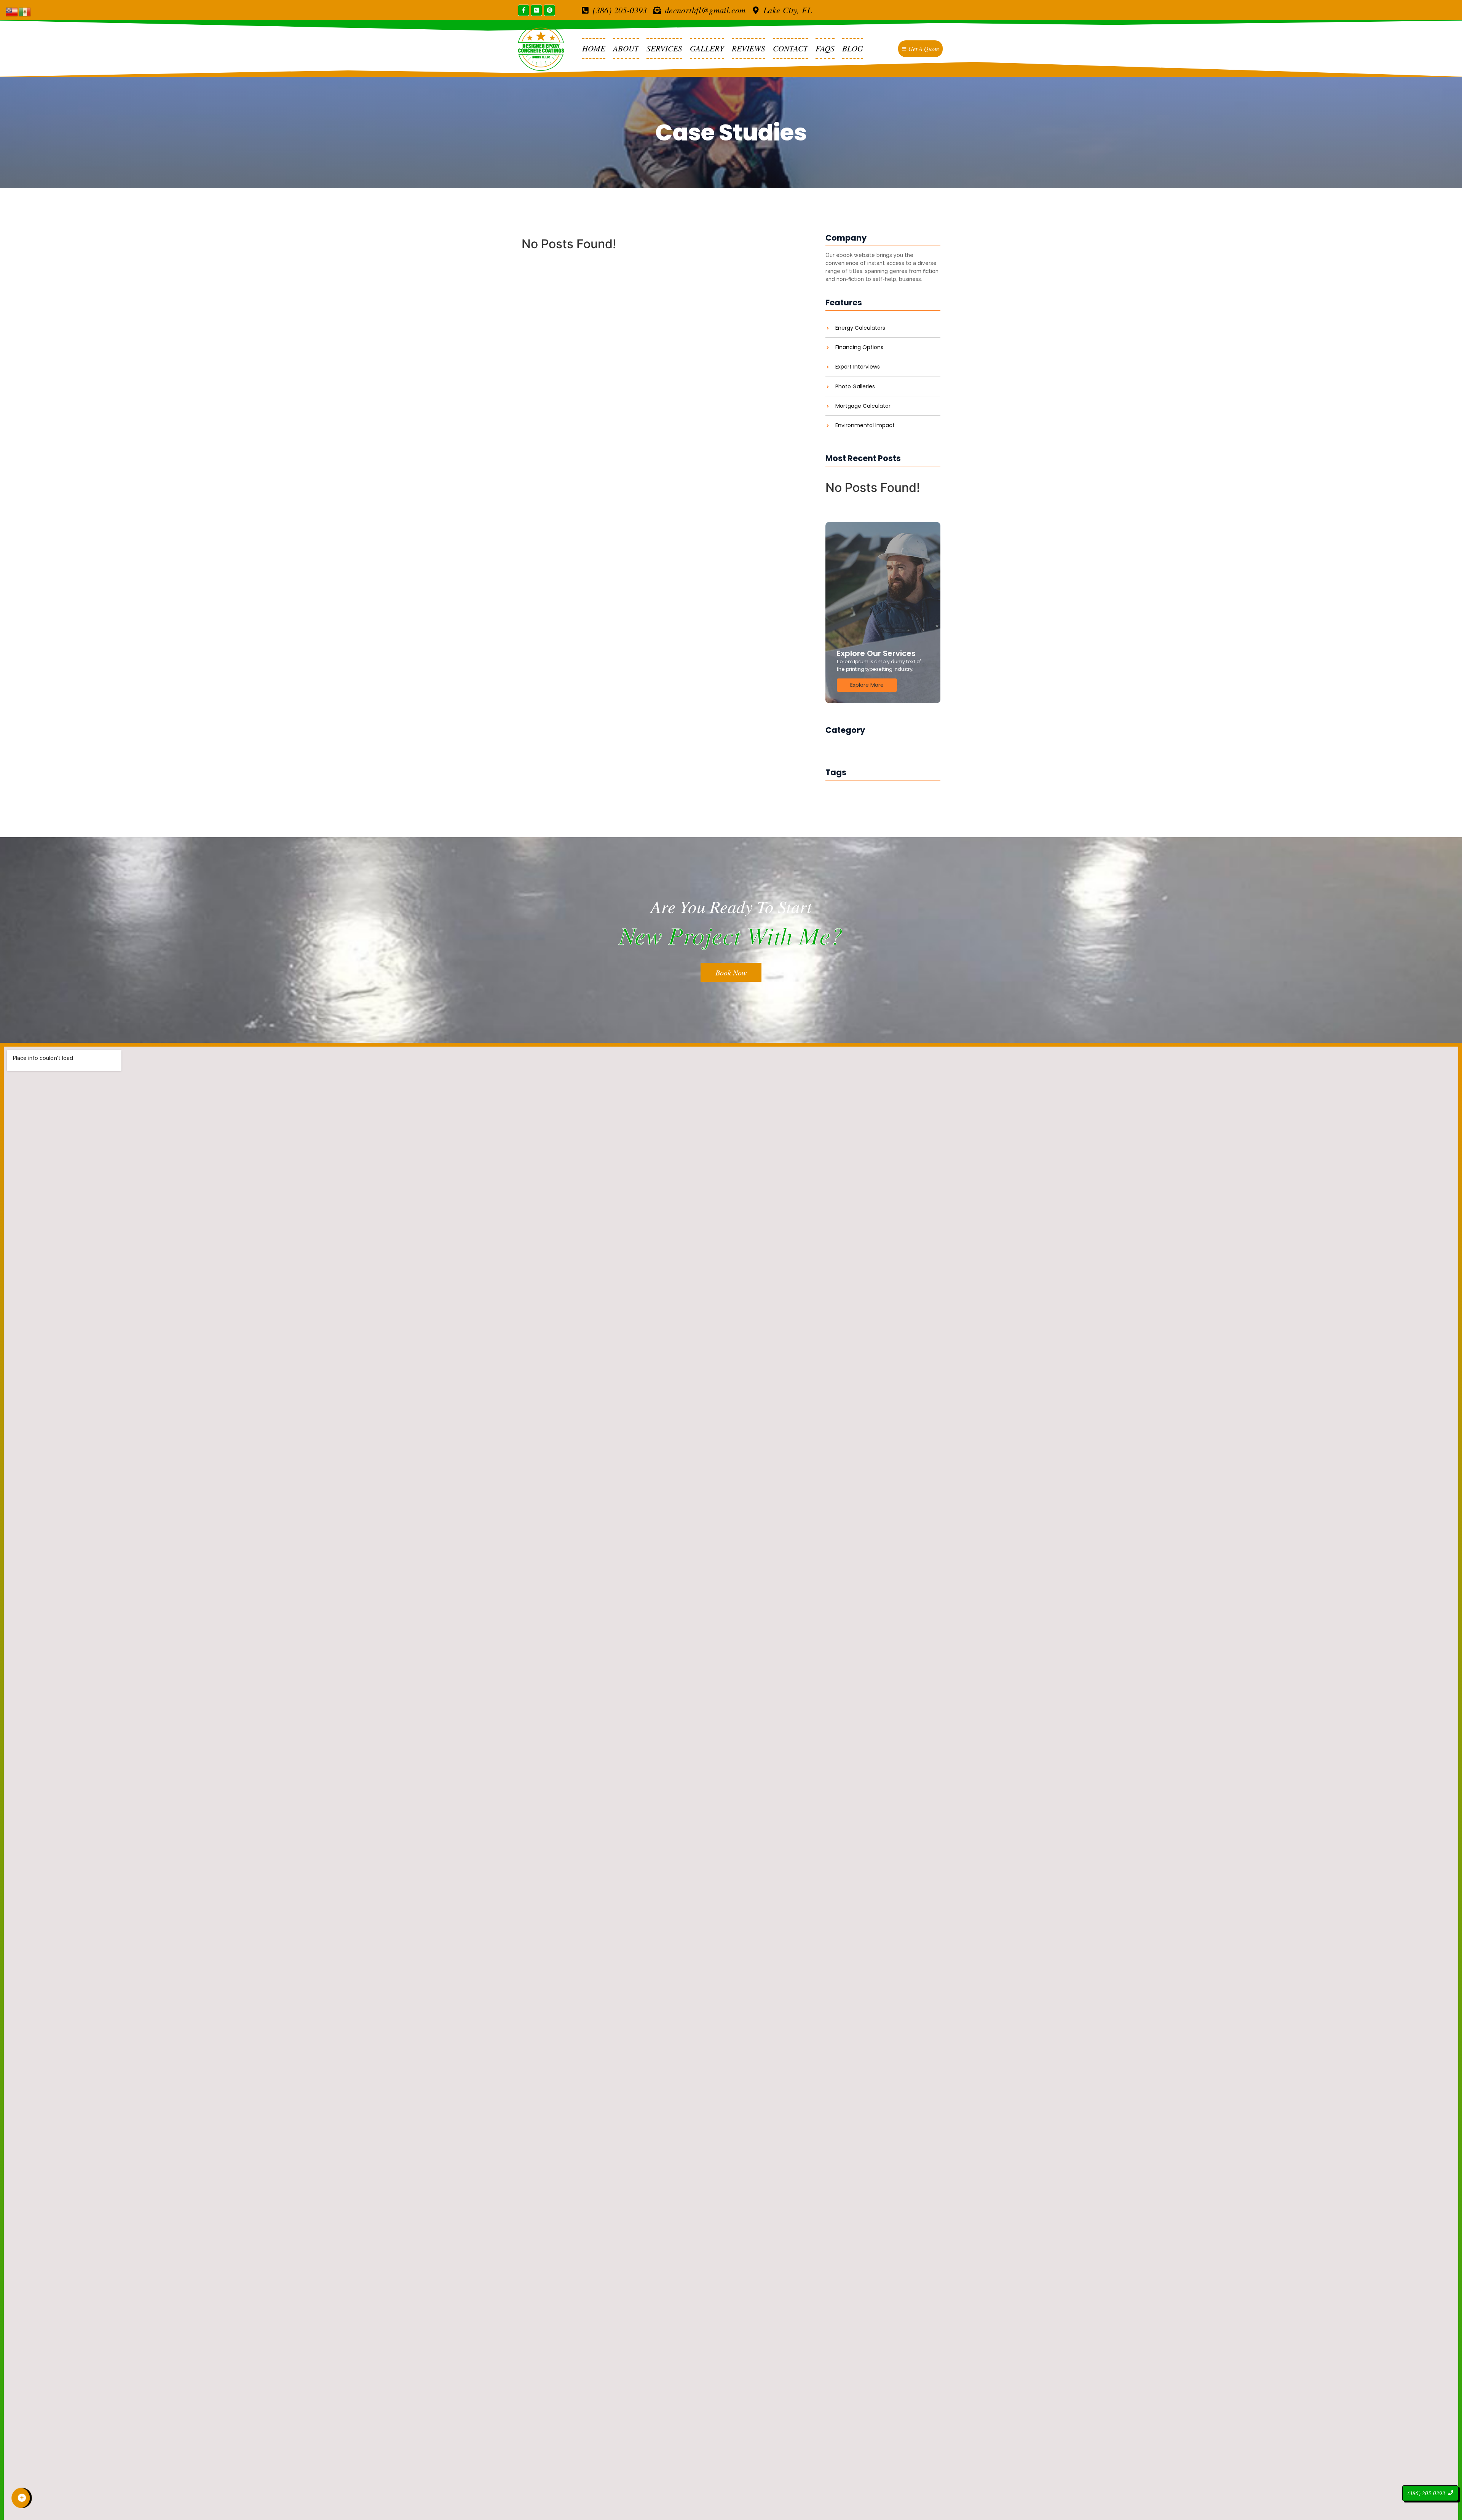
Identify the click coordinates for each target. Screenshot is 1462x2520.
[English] (12, 11)
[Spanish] (25, 11)
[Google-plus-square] (536, 10)
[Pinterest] (549, 10)
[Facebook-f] (524, 10)
